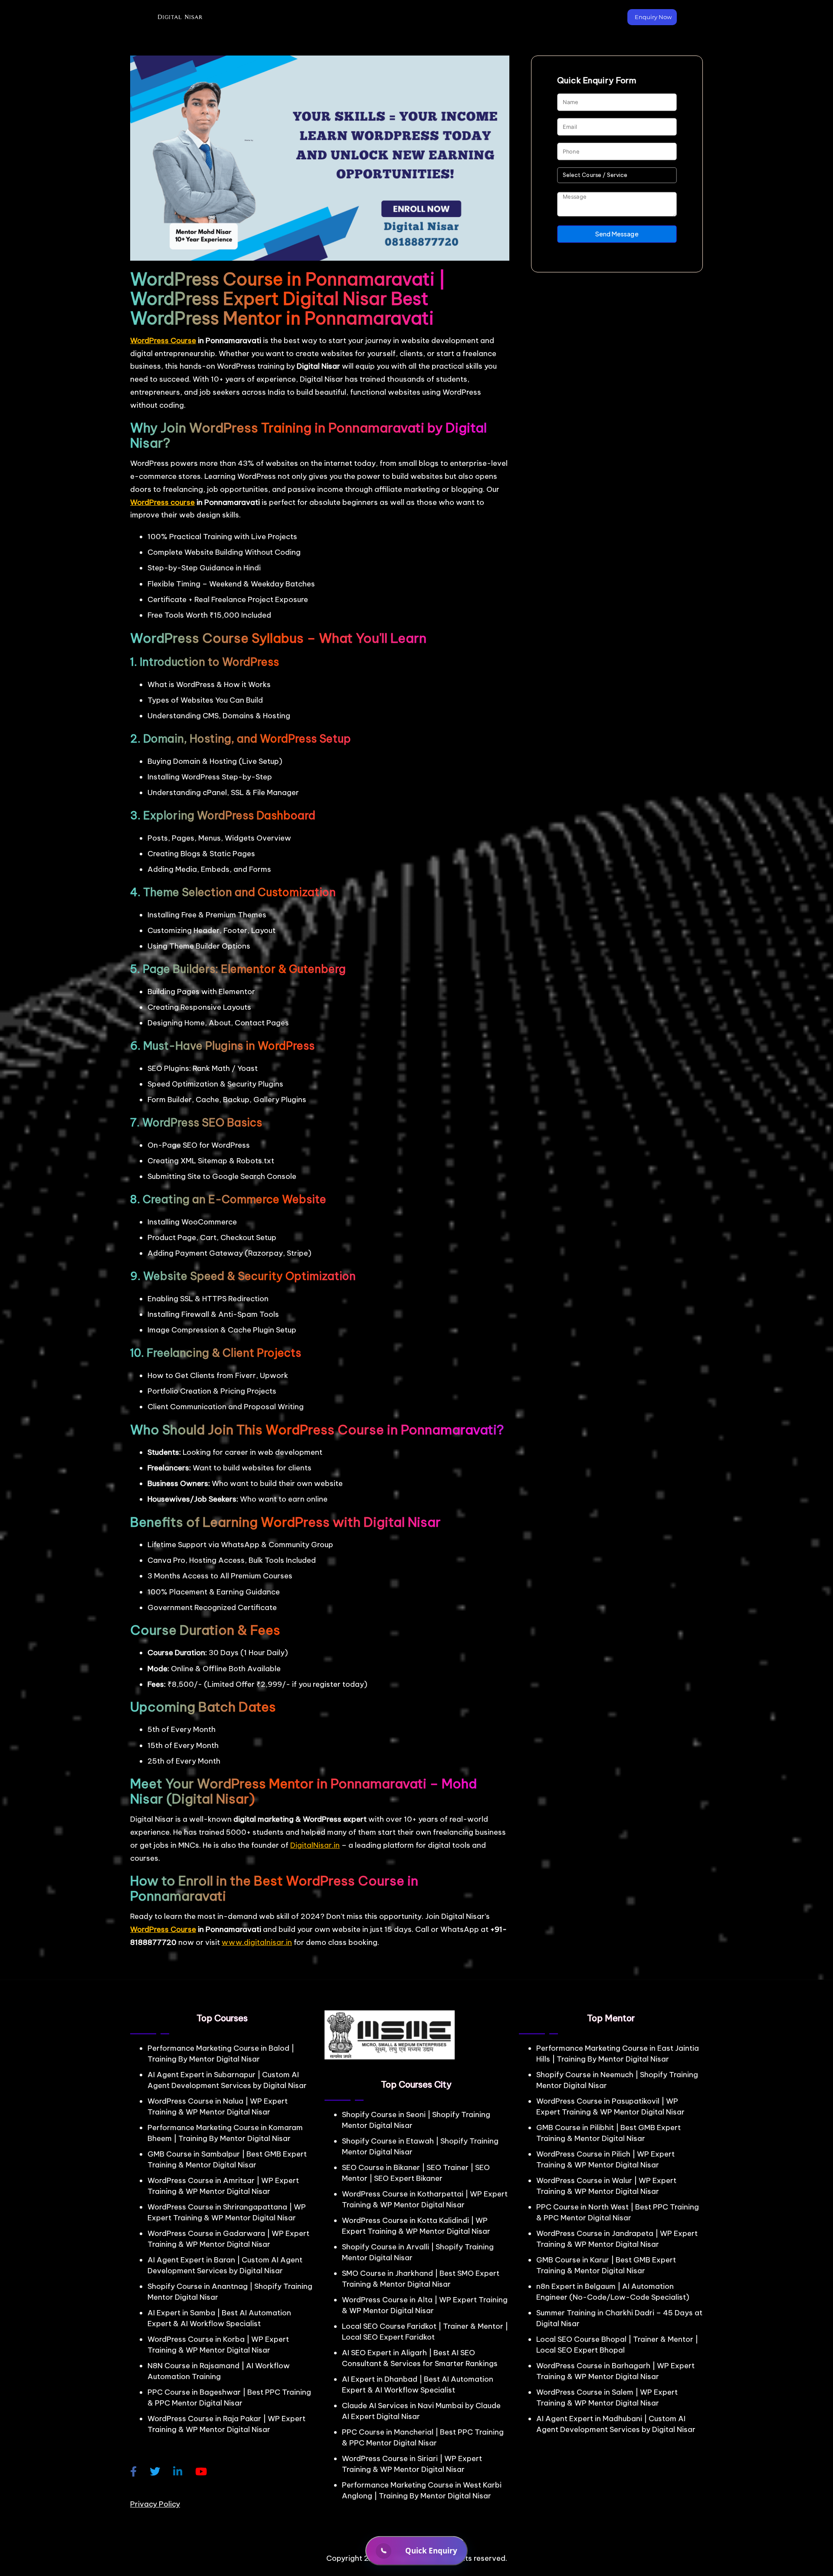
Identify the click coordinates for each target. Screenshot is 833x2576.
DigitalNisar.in (315, 1845)
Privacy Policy (155, 2504)
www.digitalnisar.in (257, 1942)
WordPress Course (163, 340)
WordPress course (162, 502)
